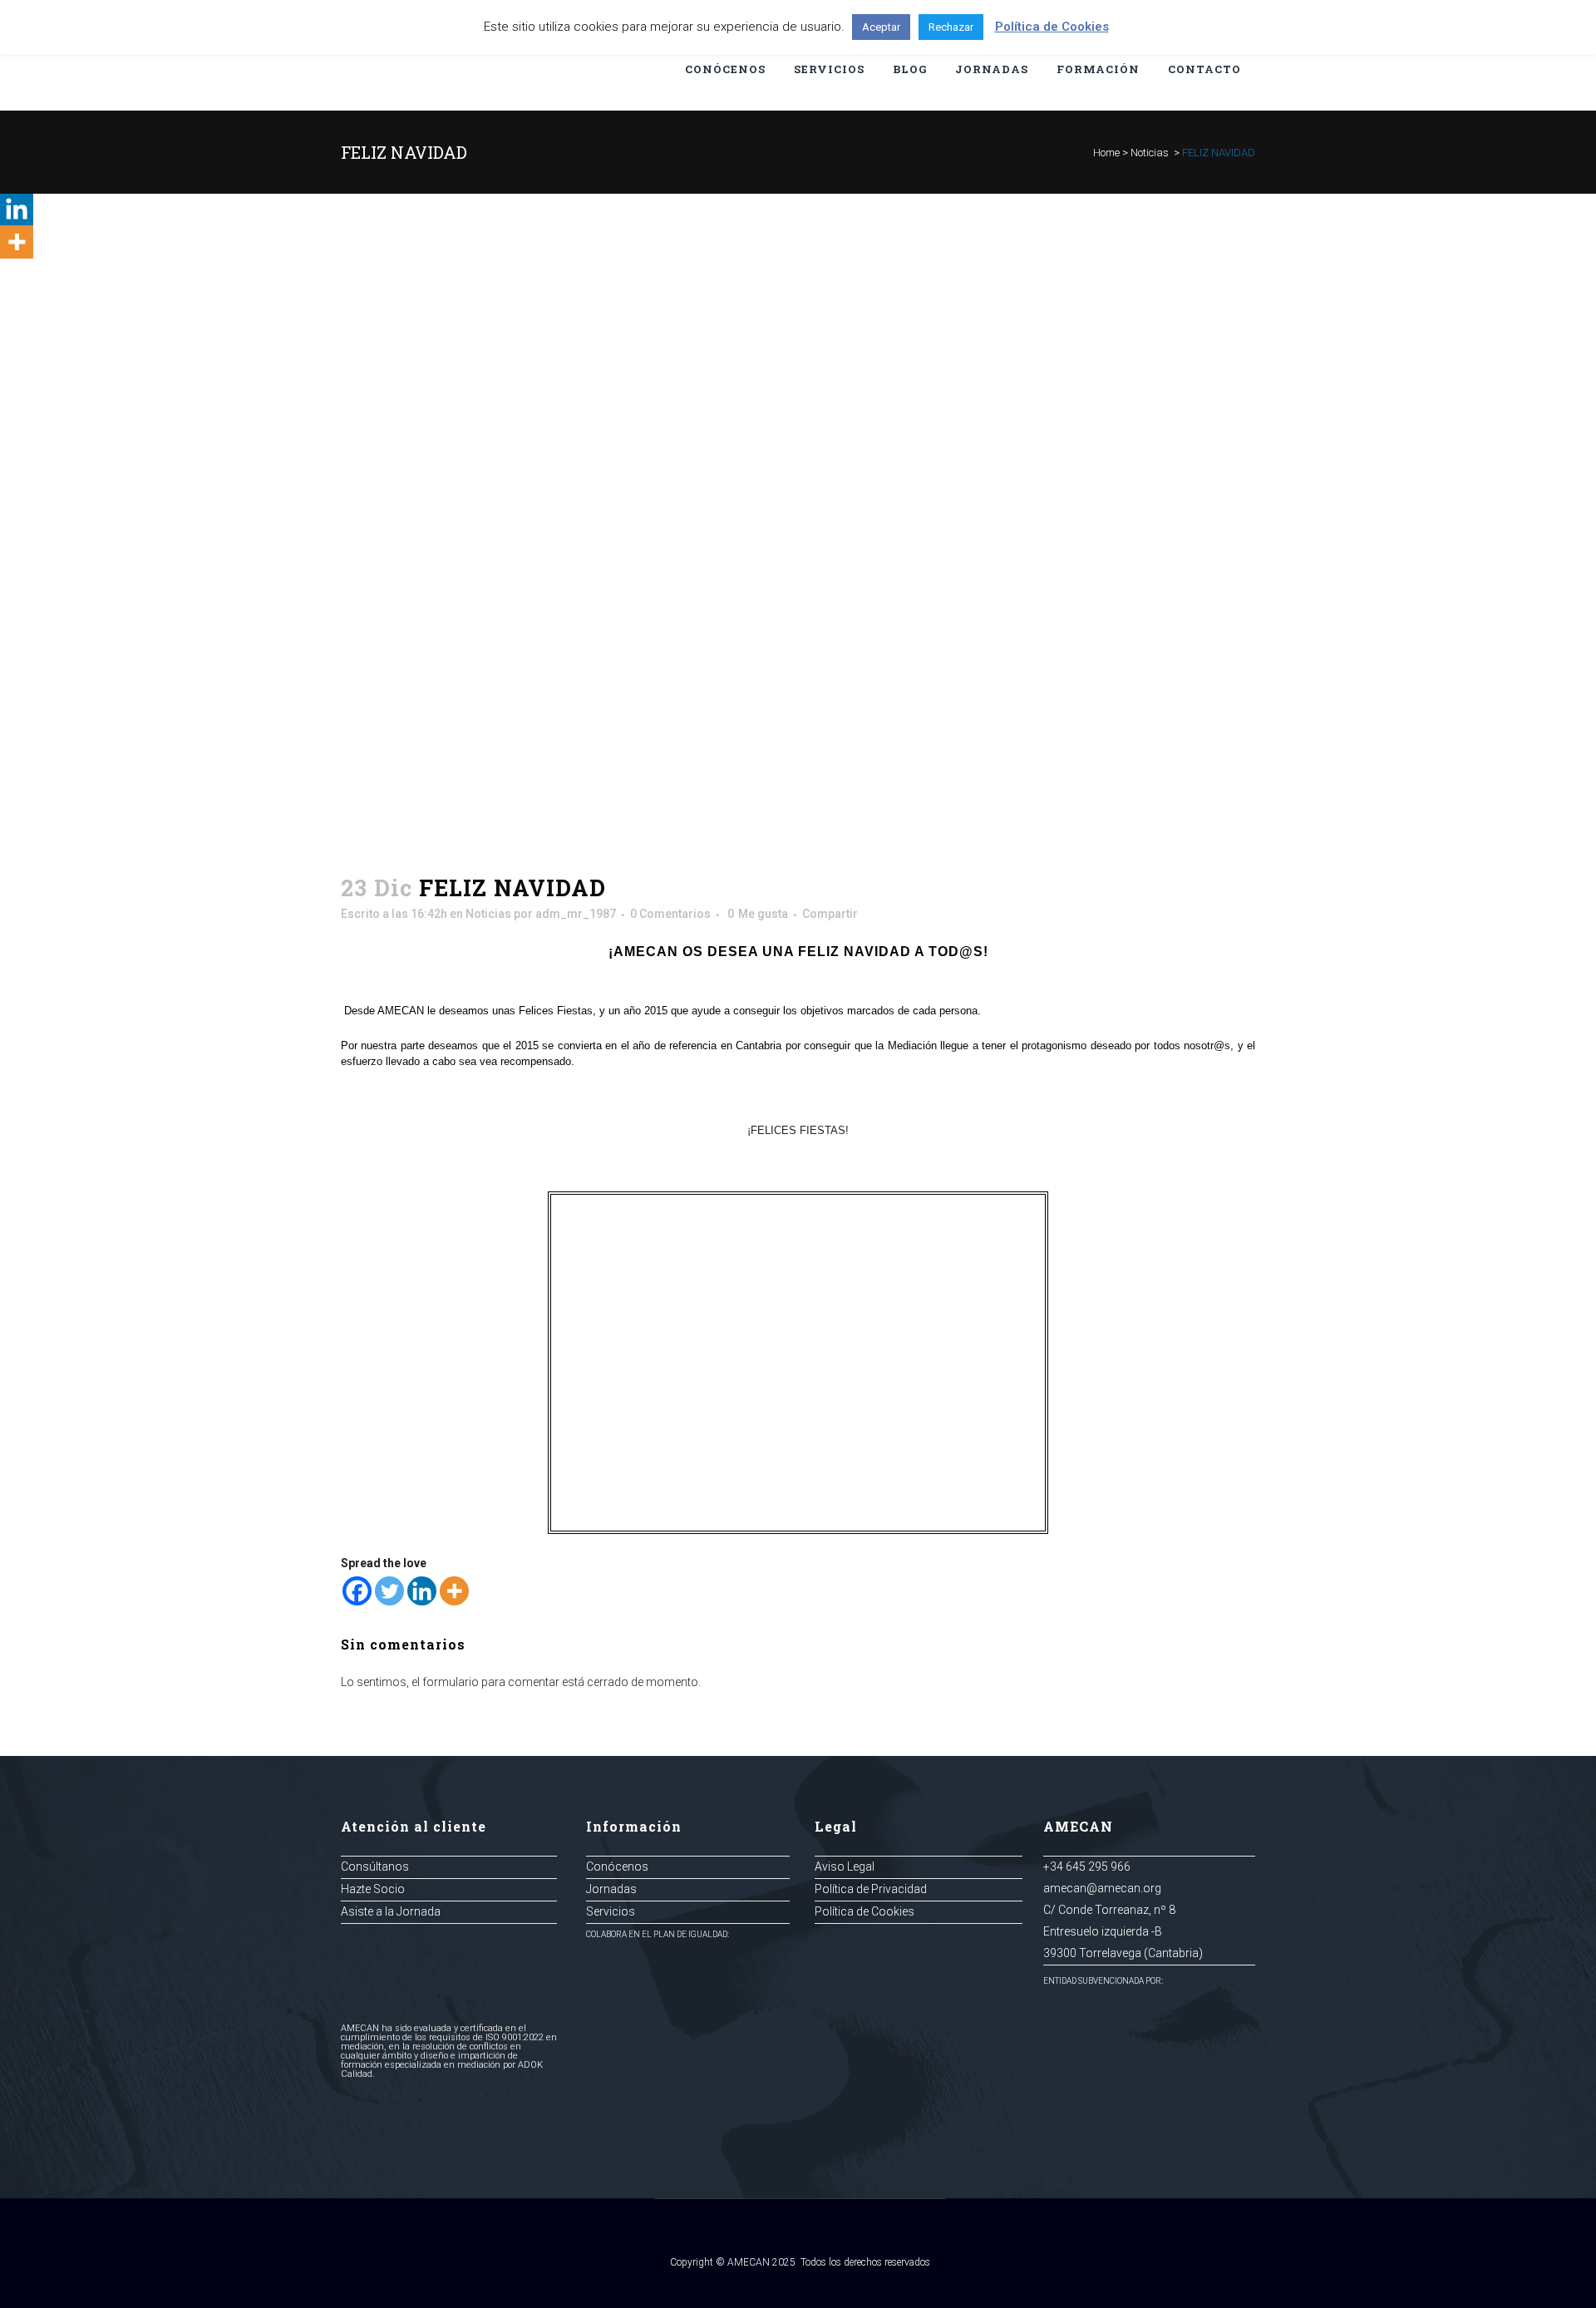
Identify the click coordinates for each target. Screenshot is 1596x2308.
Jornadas (611, 1889)
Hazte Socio (373, 1889)
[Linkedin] (422, 1591)
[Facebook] (357, 1591)
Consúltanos (375, 1867)
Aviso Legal (845, 1867)
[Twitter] (389, 1591)
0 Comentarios (670, 914)
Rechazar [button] (951, 27)
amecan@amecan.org (1102, 1888)
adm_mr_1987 (576, 914)
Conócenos (617, 1867)
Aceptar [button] (881, 27)
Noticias (1150, 153)
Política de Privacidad (871, 1889)
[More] (454, 1591)
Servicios (611, 1911)
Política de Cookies (864, 1911)
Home (1106, 153)
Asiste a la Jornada (391, 1911)
